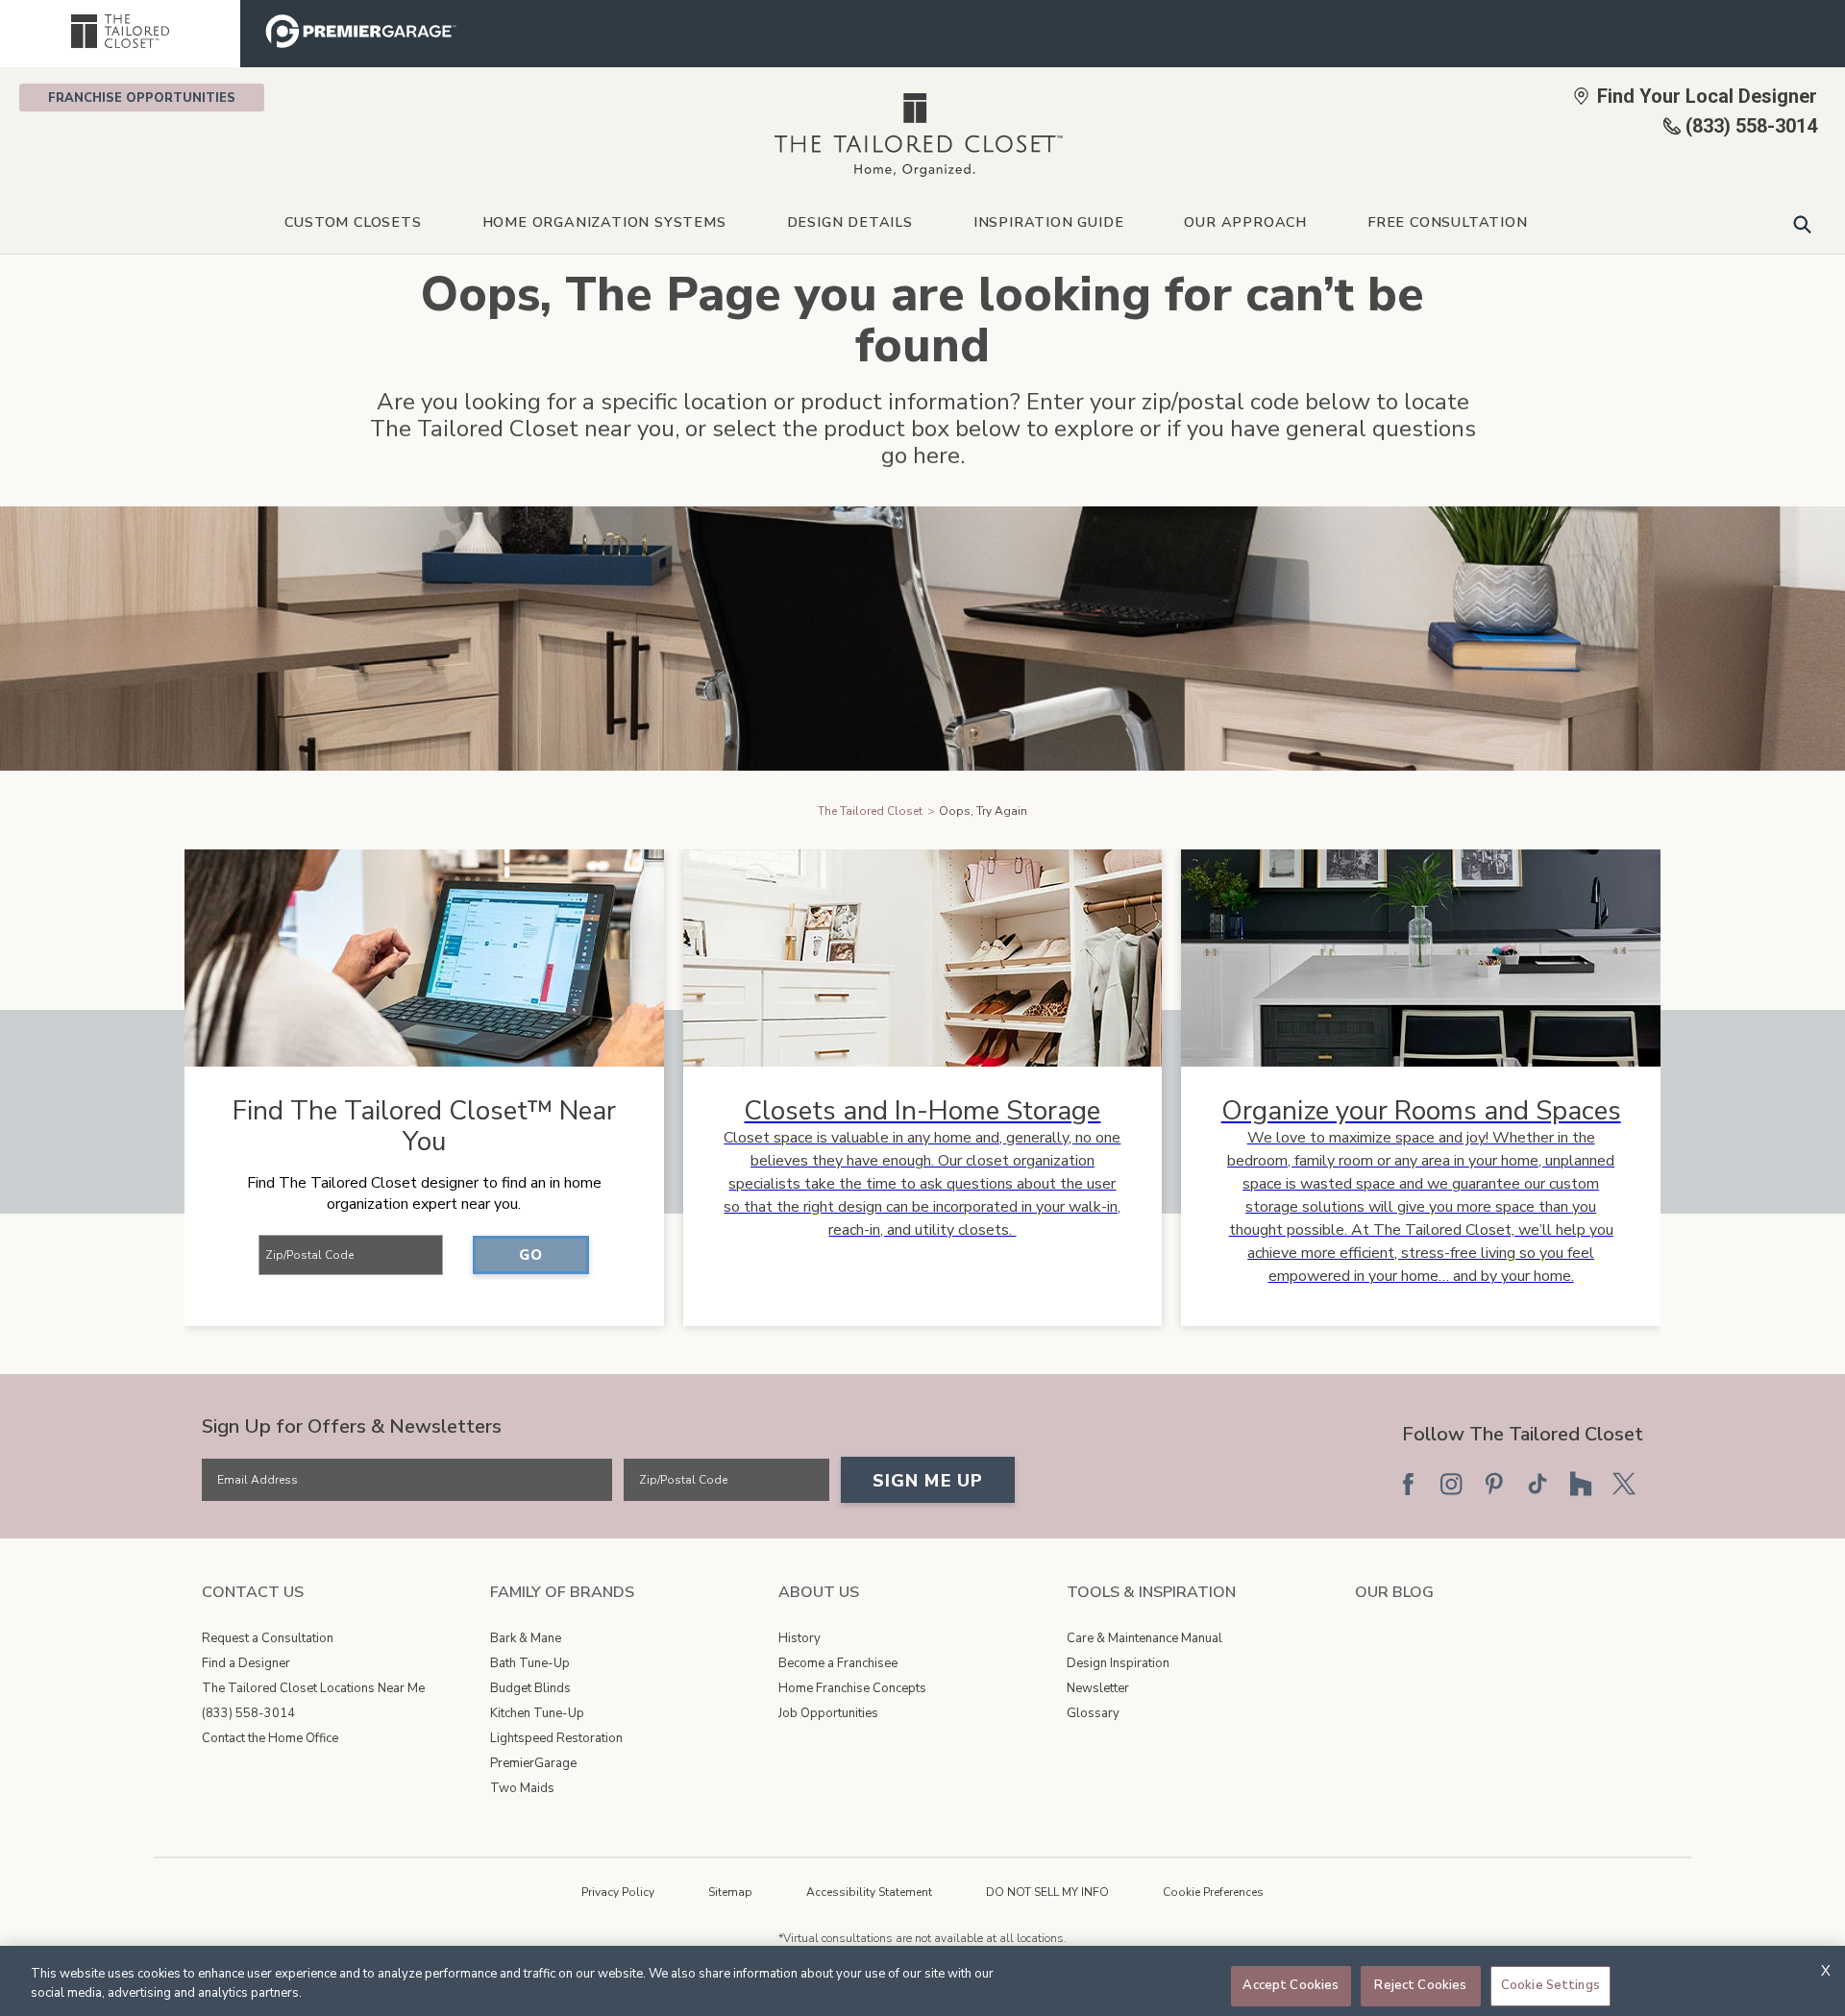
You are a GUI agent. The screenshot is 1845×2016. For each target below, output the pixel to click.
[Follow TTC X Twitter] (1624, 1484)
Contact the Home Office (270, 1738)
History (799, 1638)
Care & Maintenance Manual (1144, 1638)
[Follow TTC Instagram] (1451, 1484)
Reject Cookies (1420, 1985)
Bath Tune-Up (530, 1663)
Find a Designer (246, 1663)
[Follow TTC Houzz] (1581, 1484)
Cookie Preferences (1213, 1892)
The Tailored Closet (870, 811)
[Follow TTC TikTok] (1537, 1484)
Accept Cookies (1291, 1985)
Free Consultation (1448, 222)
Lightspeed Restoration (556, 1738)
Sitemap (730, 1892)
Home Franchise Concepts (852, 1688)
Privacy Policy (618, 1892)
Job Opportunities (828, 1713)
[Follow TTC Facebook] (1408, 1484)
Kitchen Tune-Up (537, 1713)
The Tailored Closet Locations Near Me (313, 1688)
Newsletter (1098, 1688)
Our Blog (1394, 1592)
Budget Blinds (530, 1688)
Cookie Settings (1550, 1985)
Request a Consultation (268, 1638)
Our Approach (1245, 222)
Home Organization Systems (604, 222)
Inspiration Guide (1049, 222)
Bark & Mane (526, 1638)
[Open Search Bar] (1802, 224)
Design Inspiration (1118, 1663)
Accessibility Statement (869, 1892)
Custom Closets (353, 222)
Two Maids (522, 1788)
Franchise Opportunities (142, 98)
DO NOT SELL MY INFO (1047, 1892)
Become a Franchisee (838, 1663)
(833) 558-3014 (248, 1713)
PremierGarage (533, 1763)
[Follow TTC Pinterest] (1494, 1484)
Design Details (850, 222)
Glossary (1093, 1713)
